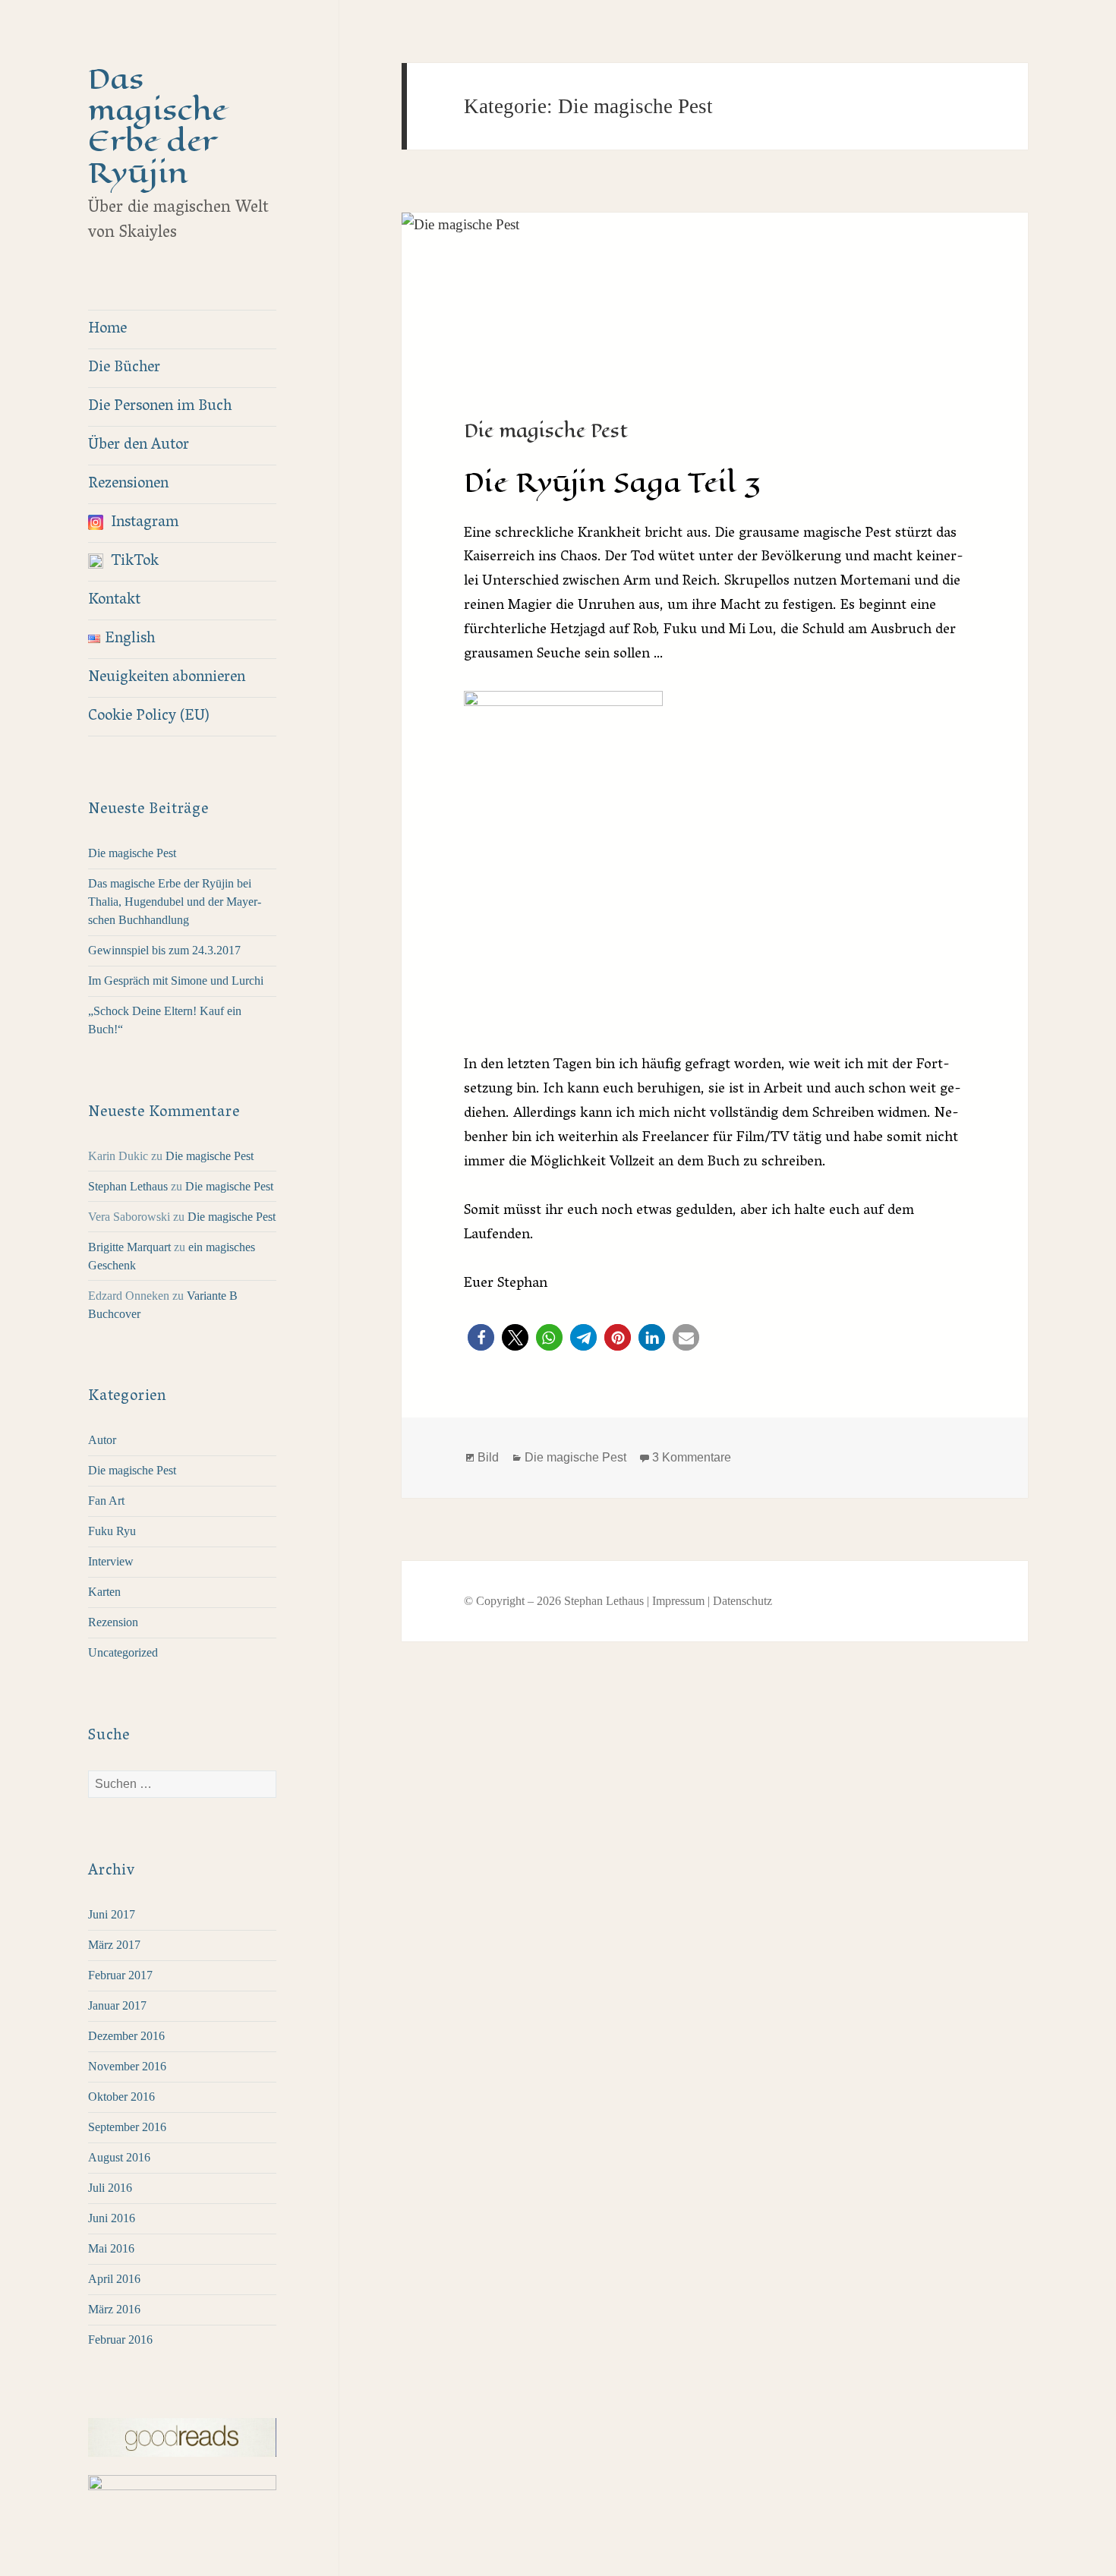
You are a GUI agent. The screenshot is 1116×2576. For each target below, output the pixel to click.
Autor (102, 1440)
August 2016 (119, 2157)
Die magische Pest (132, 853)
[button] (481, 1337)
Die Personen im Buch (160, 407)
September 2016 (127, 2127)
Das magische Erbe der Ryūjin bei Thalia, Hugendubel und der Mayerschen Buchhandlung (175, 902)
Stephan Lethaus (128, 1186)
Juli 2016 (110, 2188)
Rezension (113, 1622)
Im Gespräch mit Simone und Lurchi (176, 981)
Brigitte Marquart (129, 1247)
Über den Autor (139, 446)
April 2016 (114, 2279)
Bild (488, 1457)
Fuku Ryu (112, 1531)
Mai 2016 (111, 2248)
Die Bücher (124, 368)
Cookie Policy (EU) (149, 717)
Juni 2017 (112, 1914)
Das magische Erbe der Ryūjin (158, 126)
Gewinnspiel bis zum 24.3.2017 (164, 950)
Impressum (678, 1601)
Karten (104, 1592)
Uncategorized (123, 1652)
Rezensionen (128, 484)
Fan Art (106, 1501)
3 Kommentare (692, 1457)
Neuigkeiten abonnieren (167, 678)
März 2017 (114, 1945)
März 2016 (114, 2309)
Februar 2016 (120, 2340)
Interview (111, 1561)
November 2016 (127, 2066)
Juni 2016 (112, 2218)
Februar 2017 (120, 1975)
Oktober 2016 (121, 2097)
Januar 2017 (117, 2005)
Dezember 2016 (126, 2036)
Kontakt (114, 601)
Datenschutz (742, 1601)
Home (107, 329)
